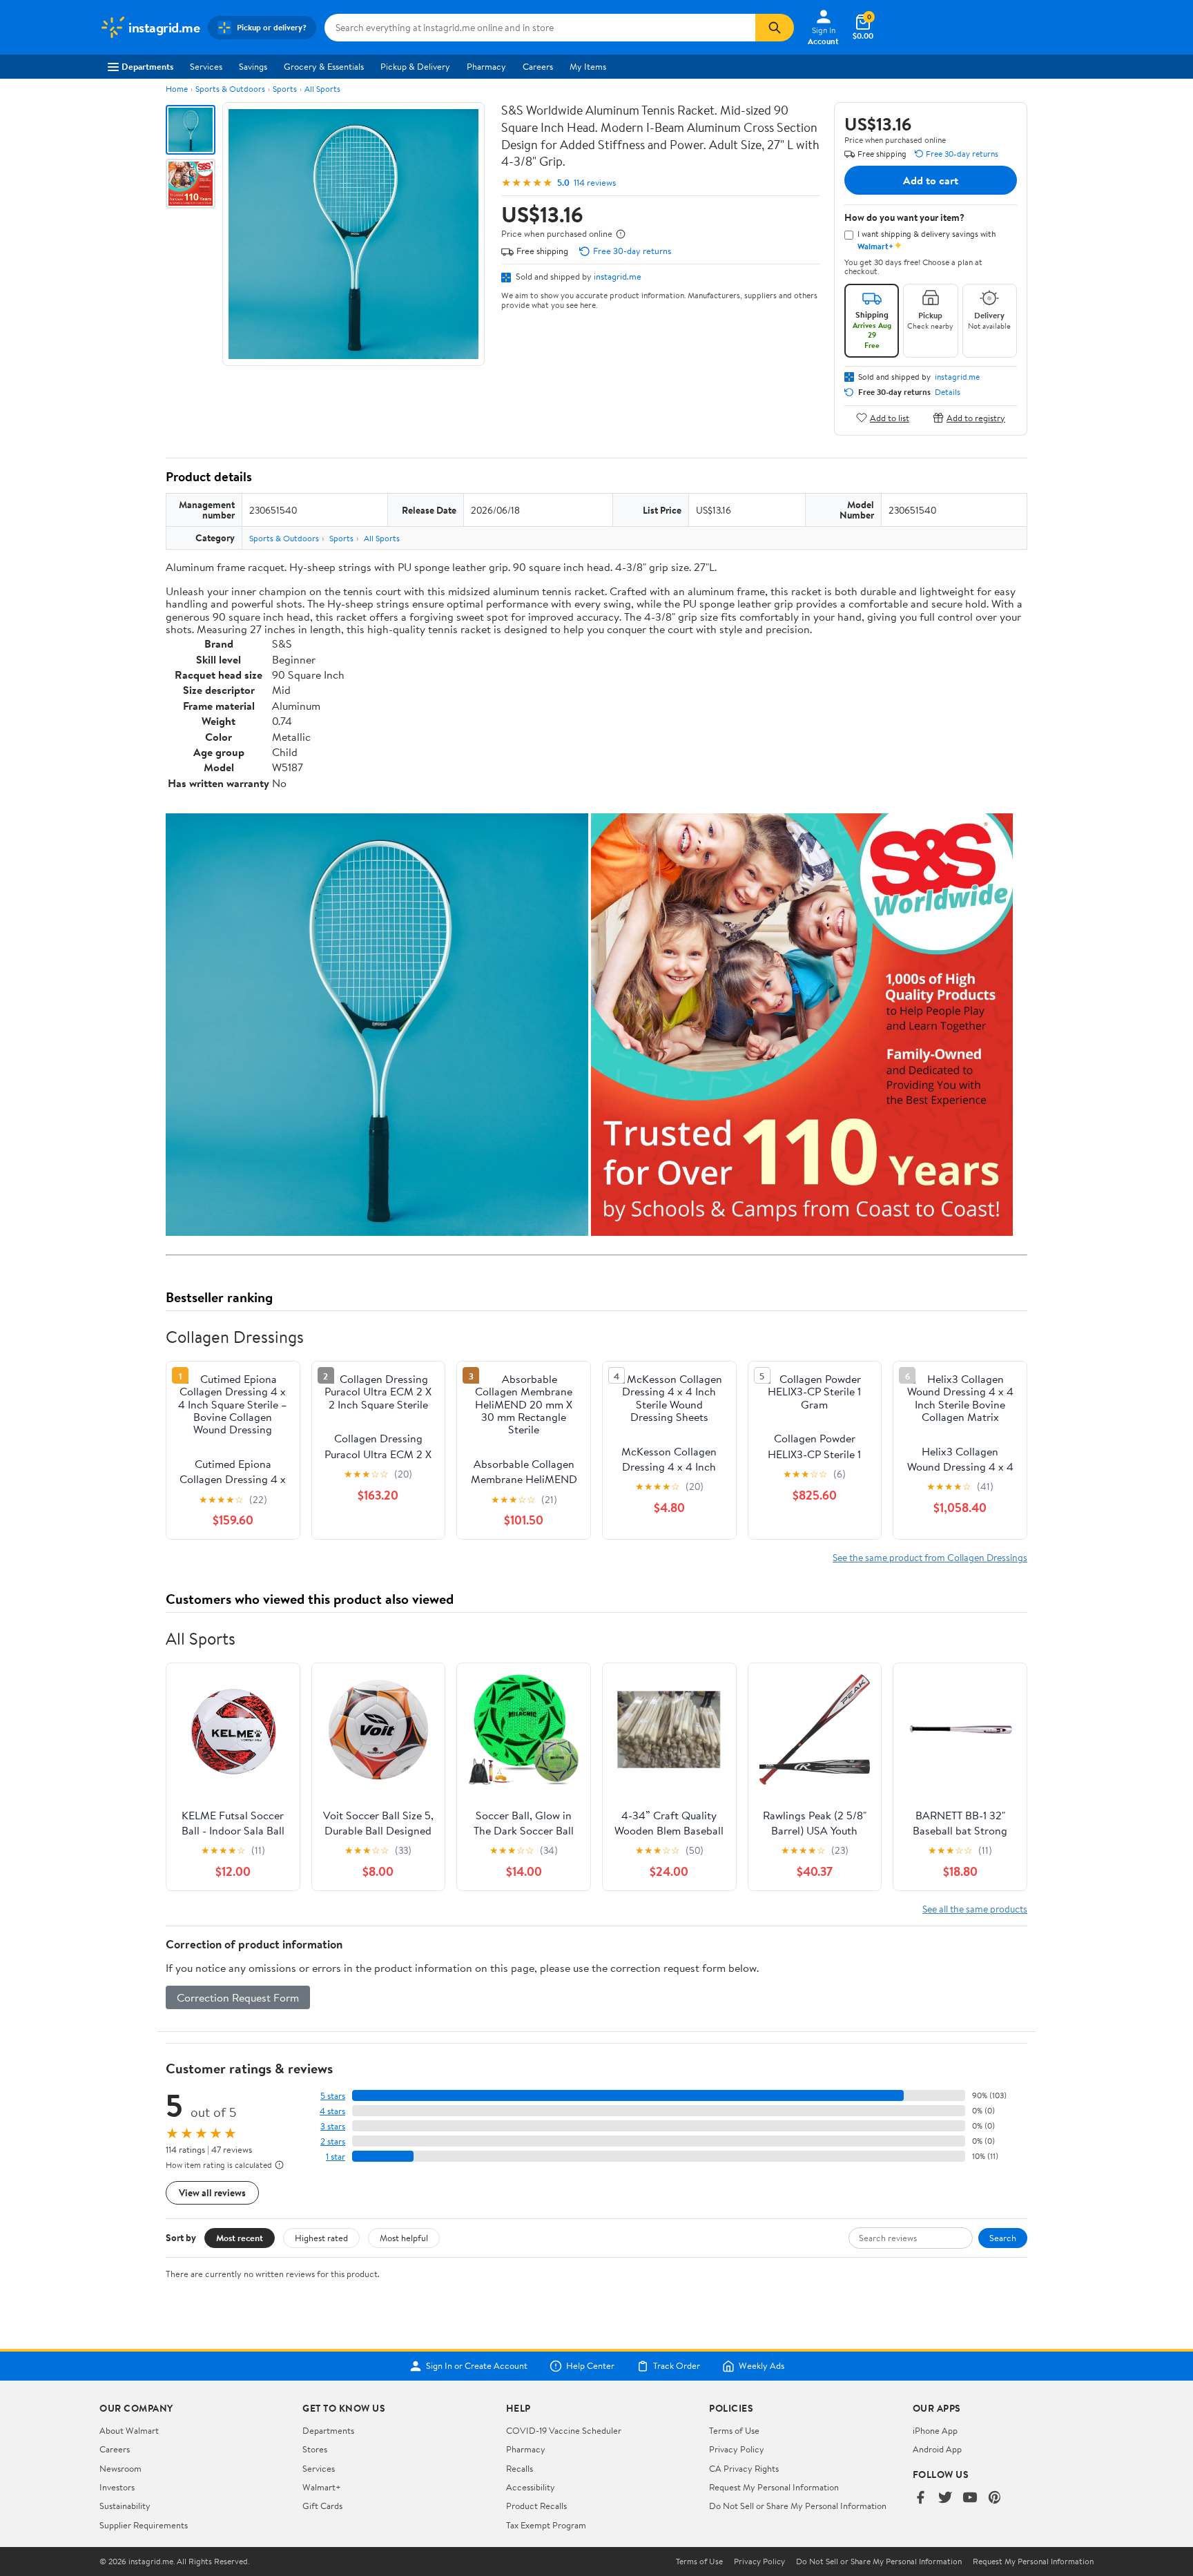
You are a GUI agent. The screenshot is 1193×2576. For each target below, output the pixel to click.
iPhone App (935, 2430)
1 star (336, 2157)
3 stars (333, 2126)
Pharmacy (486, 66)
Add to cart (931, 180)
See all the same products (975, 1909)
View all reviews (212, 2192)
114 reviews (595, 183)
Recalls (520, 2468)
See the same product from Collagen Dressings (930, 1557)
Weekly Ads (762, 2366)
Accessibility (531, 2487)
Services (206, 66)
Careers (538, 66)
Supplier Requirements (144, 2525)
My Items (588, 66)
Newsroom (120, 2468)
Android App (937, 2449)
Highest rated (321, 2238)
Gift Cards (322, 2506)
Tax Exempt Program (546, 2525)
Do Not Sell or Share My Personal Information (798, 2506)
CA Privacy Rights (744, 2468)
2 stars (333, 2141)
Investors (117, 2487)
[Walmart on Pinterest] (995, 2498)
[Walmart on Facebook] (920, 2498)
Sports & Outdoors (230, 89)
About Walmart (129, 2430)
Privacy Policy (737, 2449)
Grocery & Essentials (324, 66)
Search (1003, 2238)
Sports (285, 89)
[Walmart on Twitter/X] (945, 2498)
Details (948, 392)
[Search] (775, 28)
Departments (147, 66)
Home (177, 89)
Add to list (890, 417)
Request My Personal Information (774, 2487)
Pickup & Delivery (415, 66)
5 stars (333, 2096)
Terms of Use (734, 2430)
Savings (253, 66)
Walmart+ (322, 2487)
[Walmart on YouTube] (970, 2498)
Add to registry (976, 417)
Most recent (240, 2238)
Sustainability (125, 2506)
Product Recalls (536, 2506)
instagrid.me (618, 276)
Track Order (677, 2366)
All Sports (322, 89)
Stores (315, 2449)
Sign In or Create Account (477, 2366)
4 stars (332, 2111)
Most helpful (404, 2238)
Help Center (590, 2366)
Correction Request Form (238, 1997)
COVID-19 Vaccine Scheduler (564, 2430)
